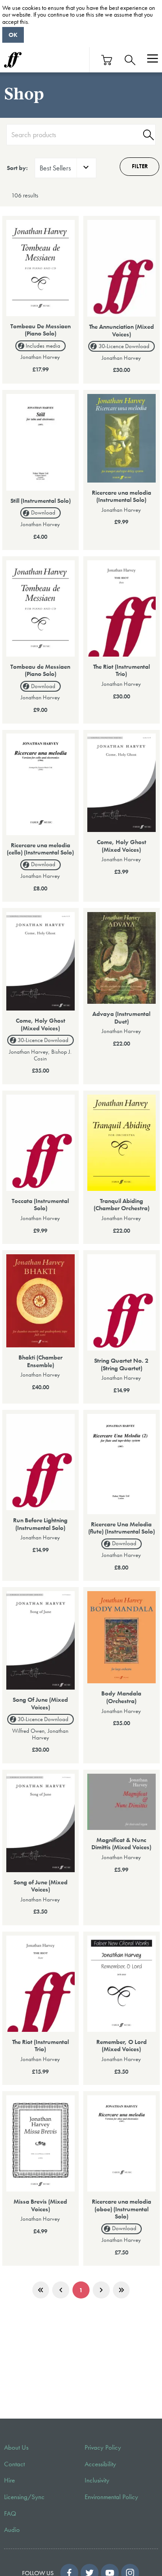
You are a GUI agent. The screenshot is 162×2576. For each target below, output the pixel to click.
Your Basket (107, 60)
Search (147, 135)
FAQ (10, 2513)
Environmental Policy (111, 2497)
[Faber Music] (13, 60)
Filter (140, 166)
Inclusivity (97, 2480)
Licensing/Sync (24, 2497)
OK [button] (13, 35)
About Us (16, 2447)
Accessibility (100, 2464)
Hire (9, 2480)
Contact (14, 2464)
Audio (12, 2530)
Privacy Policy (103, 2447)
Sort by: (17, 168)
